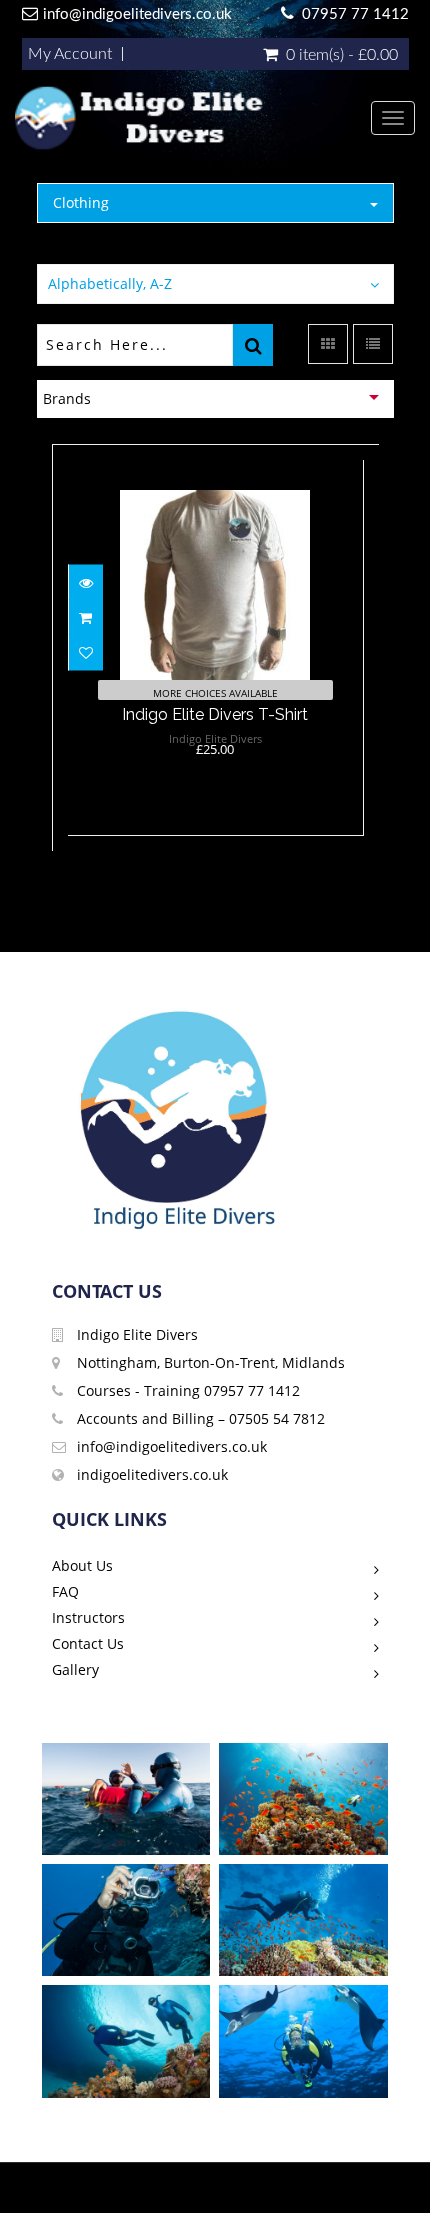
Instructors (88, 1617)
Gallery (75, 1669)
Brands (67, 398)
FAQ (65, 1591)
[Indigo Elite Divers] (193, 118)
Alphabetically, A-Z (110, 283)
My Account (70, 54)
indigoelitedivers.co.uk (152, 1474)
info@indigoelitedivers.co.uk (137, 14)
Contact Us (88, 1643)
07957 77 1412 (355, 14)
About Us (82, 1565)
